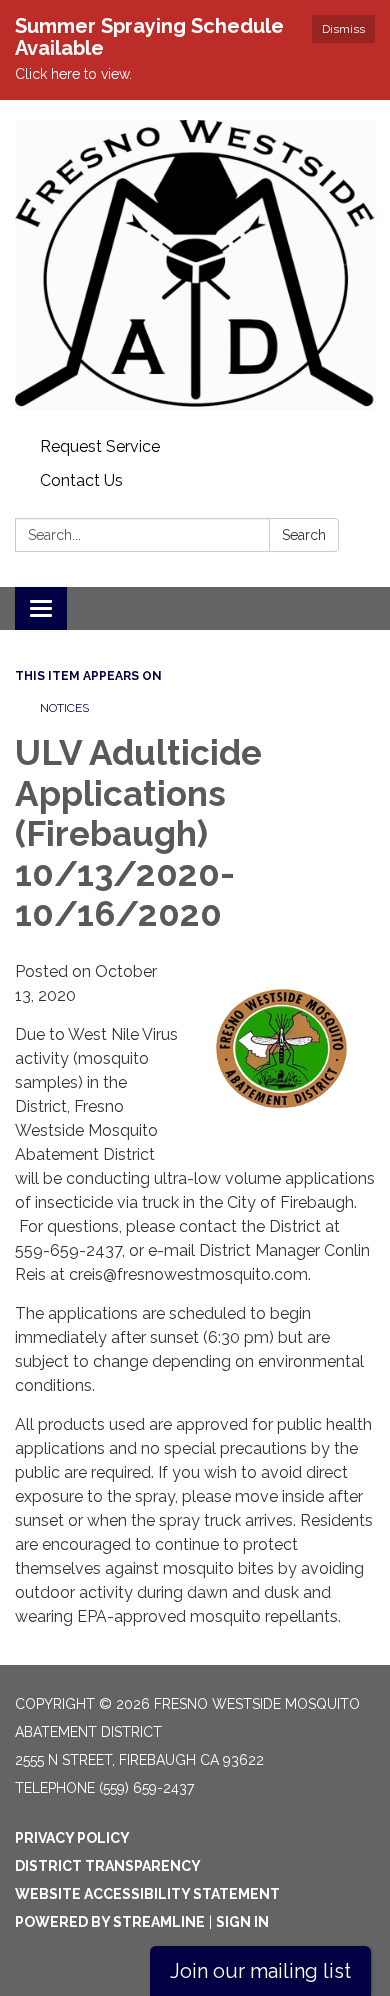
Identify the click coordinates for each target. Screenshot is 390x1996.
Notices (64, 708)
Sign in (242, 1922)
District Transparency (108, 1866)
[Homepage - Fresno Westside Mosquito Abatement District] (195, 265)
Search (304, 535)
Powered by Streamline (110, 1922)
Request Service (100, 446)
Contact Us (81, 480)
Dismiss (343, 29)
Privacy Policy (72, 1838)
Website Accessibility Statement (147, 1894)
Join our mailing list (260, 1971)
